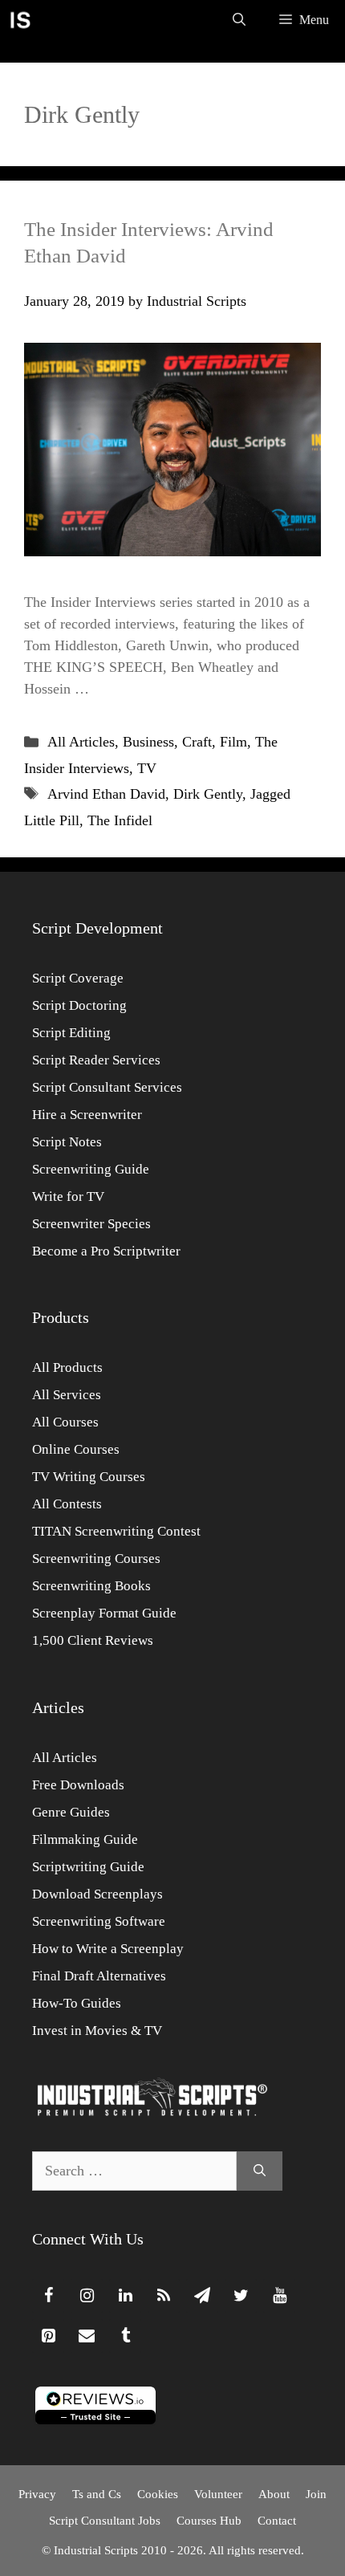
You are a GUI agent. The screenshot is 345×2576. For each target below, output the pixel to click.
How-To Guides (77, 2003)
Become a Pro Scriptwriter (106, 1251)
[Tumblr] (125, 2336)
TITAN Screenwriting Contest (116, 1531)
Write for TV (68, 1196)
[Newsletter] (202, 2296)
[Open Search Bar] (239, 20)
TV (147, 768)
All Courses (65, 1422)
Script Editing (71, 1033)
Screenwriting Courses (96, 1559)
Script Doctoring (79, 1005)
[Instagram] (87, 2296)
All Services (67, 1395)
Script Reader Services (96, 1060)
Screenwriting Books (91, 1586)
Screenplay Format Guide (104, 1613)
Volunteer (218, 2494)
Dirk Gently (208, 794)
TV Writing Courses (89, 1477)
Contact (277, 2521)
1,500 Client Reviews (93, 1640)
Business (148, 742)
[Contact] (87, 2336)
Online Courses (76, 1449)
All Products (67, 1367)
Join (316, 2494)
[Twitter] (241, 2296)
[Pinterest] (48, 2336)
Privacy (37, 2494)
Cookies (158, 2494)
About (274, 2494)
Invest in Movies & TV (97, 2031)
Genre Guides (71, 1812)
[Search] (260, 2171)
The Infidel (120, 820)
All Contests (67, 1504)
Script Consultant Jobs (105, 2521)
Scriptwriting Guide (88, 1867)
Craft (197, 742)
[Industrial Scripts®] (20, 20)
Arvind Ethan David (106, 794)
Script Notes (67, 1142)
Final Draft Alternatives (99, 1976)
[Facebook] (48, 2296)
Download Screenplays (97, 1894)
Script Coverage (78, 978)
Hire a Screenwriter (87, 1115)
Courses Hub (209, 2521)
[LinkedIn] (125, 2296)
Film (233, 742)
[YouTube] (279, 2296)
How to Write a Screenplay (108, 1949)
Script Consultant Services (107, 1087)
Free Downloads (78, 1785)
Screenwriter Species (91, 1224)
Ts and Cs (97, 2494)
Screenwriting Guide (91, 1169)
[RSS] (164, 2296)
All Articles (81, 742)
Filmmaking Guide (85, 1839)
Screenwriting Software (99, 1921)
